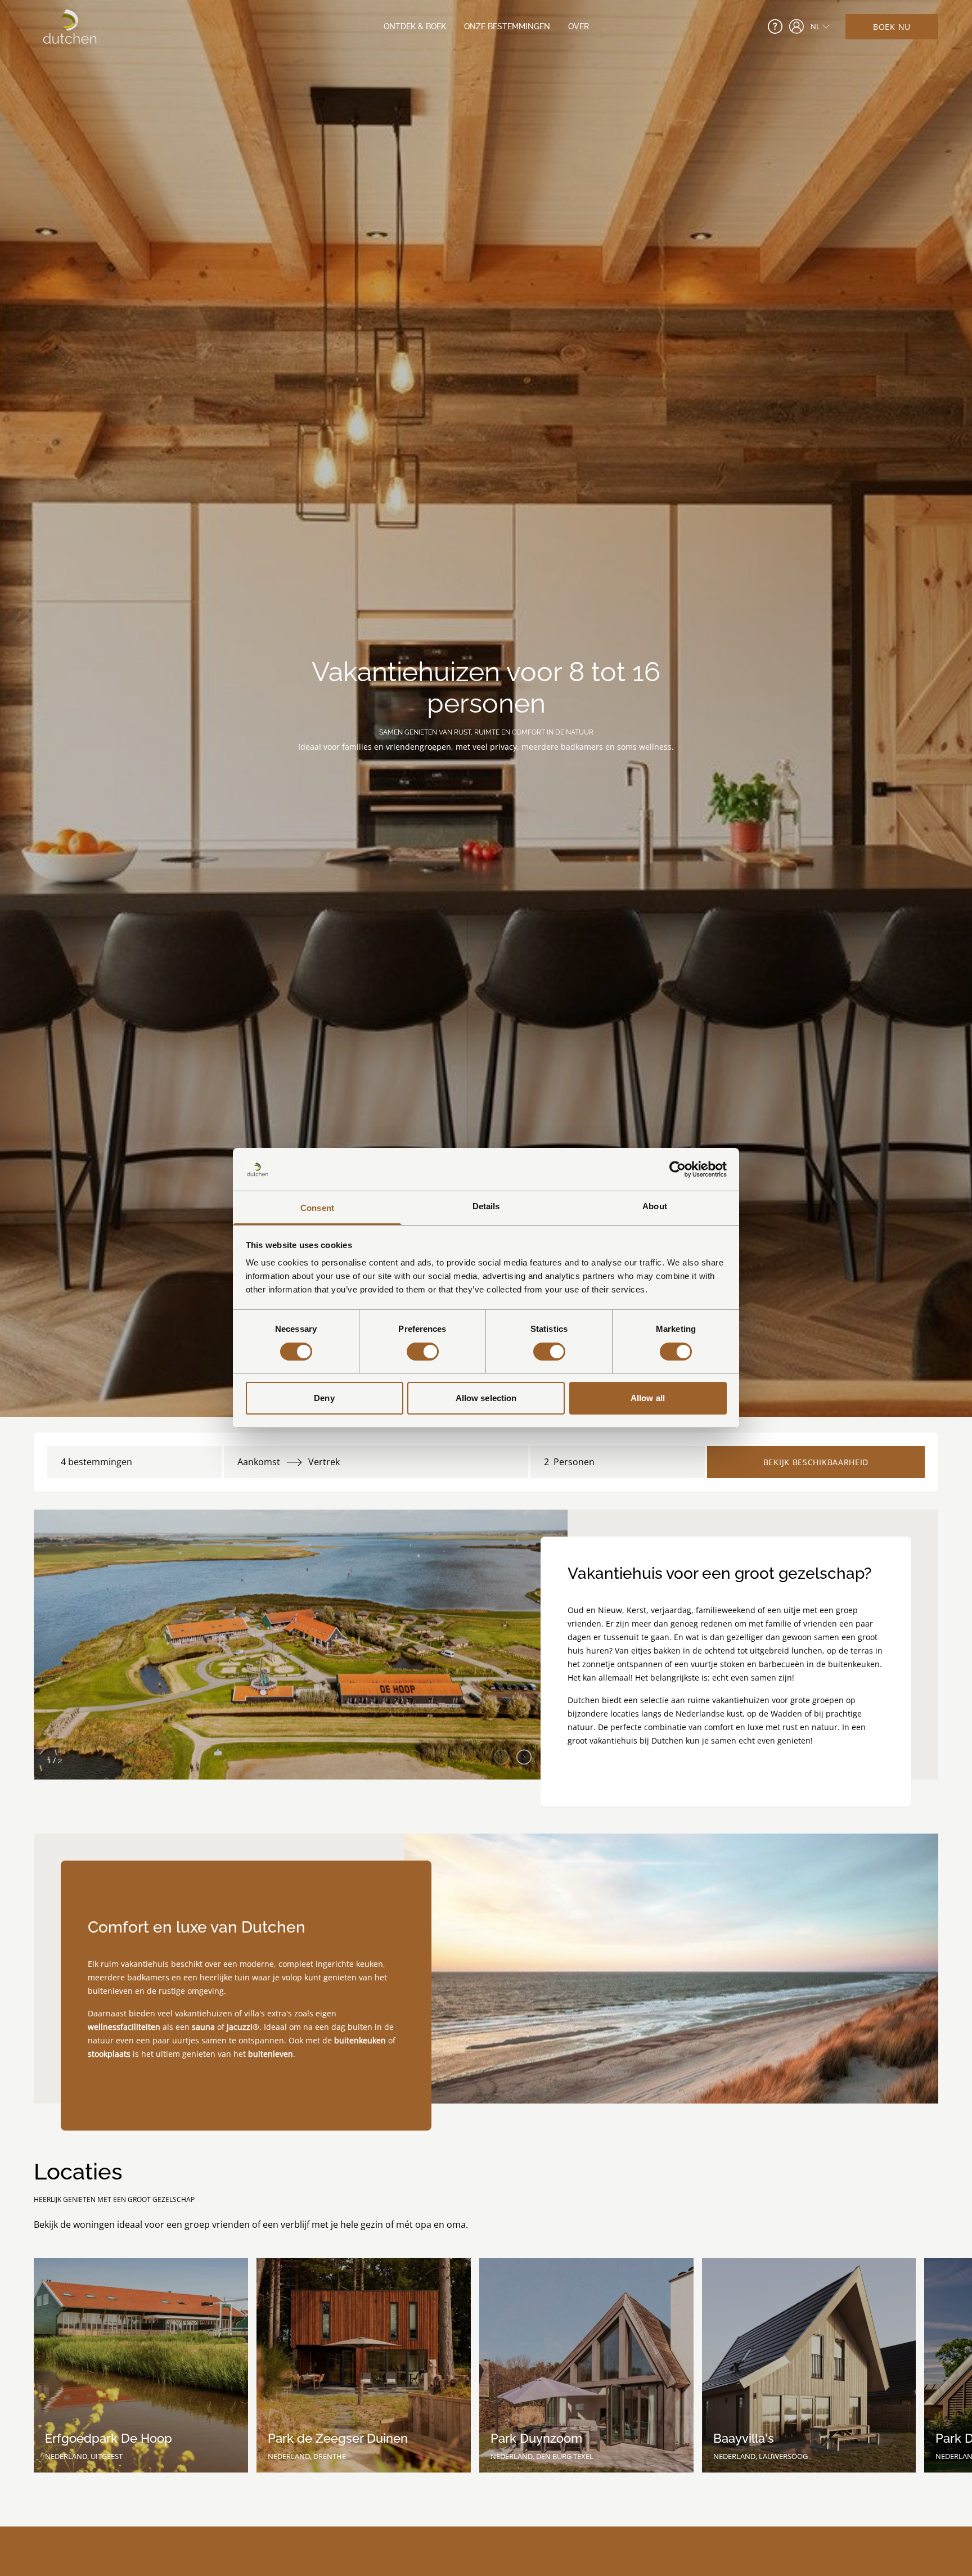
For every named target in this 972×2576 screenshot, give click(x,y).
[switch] (423, 1352)
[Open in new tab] (796, 26)
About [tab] (655, 1207)
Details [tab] (486, 1207)
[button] (524, 1754)
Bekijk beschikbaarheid (816, 1462)
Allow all (648, 1399)
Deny (324, 1399)
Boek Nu (892, 27)
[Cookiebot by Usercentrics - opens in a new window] (678, 1169)
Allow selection (486, 1399)
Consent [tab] (317, 1208)
